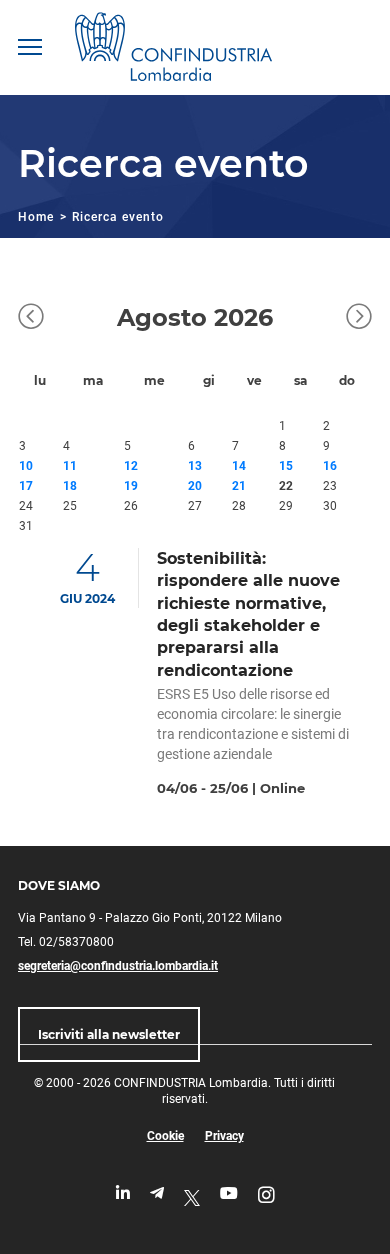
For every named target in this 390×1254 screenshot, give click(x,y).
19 (131, 486)
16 (330, 466)
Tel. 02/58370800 (66, 942)
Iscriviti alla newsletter (109, 1034)
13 (195, 466)
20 (195, 486)
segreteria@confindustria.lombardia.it (118, 966)
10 (26, 466)
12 (131, 466)
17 (26, 486)
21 (239, 486)
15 (286, 466)
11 (70, 466)
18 (70, 486)
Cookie (165, 1136)
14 (239, 466)
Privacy (224, 1136)
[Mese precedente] (31, 318)
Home (36, 217)
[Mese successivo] (359, 318)
